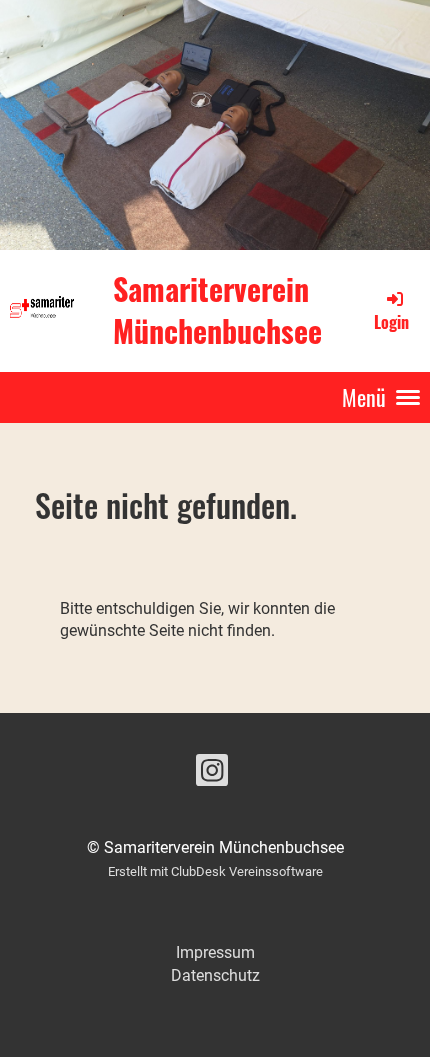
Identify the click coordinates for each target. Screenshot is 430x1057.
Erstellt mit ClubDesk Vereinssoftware (215, 871)
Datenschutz (215, 975)
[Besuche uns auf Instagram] (212, 775)
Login (391, 322)
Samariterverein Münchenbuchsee (217, 310)
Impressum (215, 952)
